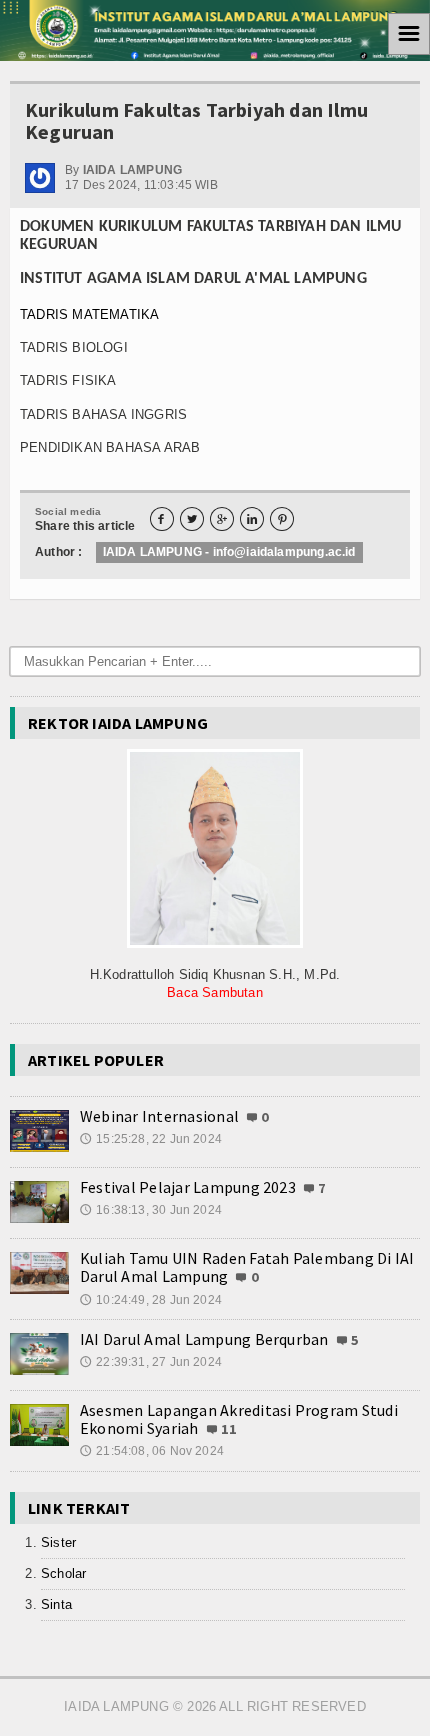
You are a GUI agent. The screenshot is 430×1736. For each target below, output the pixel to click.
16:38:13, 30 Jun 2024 (151, 1210)
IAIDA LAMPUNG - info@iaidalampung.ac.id (229, 552)
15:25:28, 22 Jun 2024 (151, 1139)
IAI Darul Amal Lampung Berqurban (204, 1339)
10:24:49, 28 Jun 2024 (151, 1300)
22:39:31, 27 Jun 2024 (151, 1362)
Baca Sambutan (215, 992)
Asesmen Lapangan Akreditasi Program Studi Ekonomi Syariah (239, 1419)
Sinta (56, 1604)
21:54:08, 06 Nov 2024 (152, 1451)
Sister (58, 1542)
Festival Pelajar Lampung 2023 (188, 1187)
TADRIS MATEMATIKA (89, 314)
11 (229, 1429)
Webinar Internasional (159, 1116)
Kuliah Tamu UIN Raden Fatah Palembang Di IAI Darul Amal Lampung (247, 1267)
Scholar (63, 1573)
